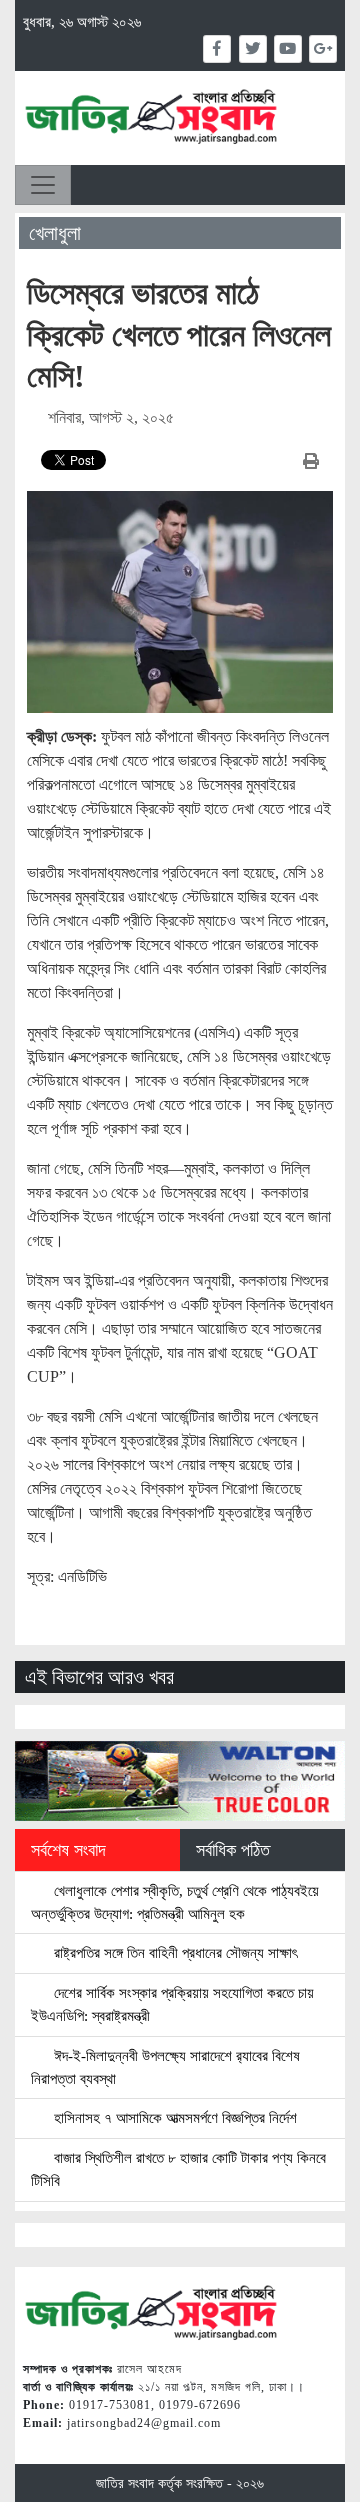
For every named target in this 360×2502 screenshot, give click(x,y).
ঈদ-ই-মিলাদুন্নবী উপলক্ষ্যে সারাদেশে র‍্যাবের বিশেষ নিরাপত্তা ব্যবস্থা (165, 2067)
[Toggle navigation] (43, 185)
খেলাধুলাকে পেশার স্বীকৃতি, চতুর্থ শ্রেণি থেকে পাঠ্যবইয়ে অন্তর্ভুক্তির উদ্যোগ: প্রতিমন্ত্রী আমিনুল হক (175, 1902)
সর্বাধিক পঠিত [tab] (233, 1850)
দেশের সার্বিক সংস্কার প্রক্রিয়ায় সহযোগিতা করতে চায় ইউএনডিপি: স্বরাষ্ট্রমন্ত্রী (172, 2004)
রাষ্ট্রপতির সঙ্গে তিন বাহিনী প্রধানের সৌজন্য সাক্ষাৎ (173, 1952)
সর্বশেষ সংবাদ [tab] (68, 1850)
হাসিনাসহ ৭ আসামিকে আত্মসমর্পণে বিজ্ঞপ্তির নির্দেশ (173, 2117)
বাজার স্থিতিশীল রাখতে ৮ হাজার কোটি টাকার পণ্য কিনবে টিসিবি (178, 2169)
